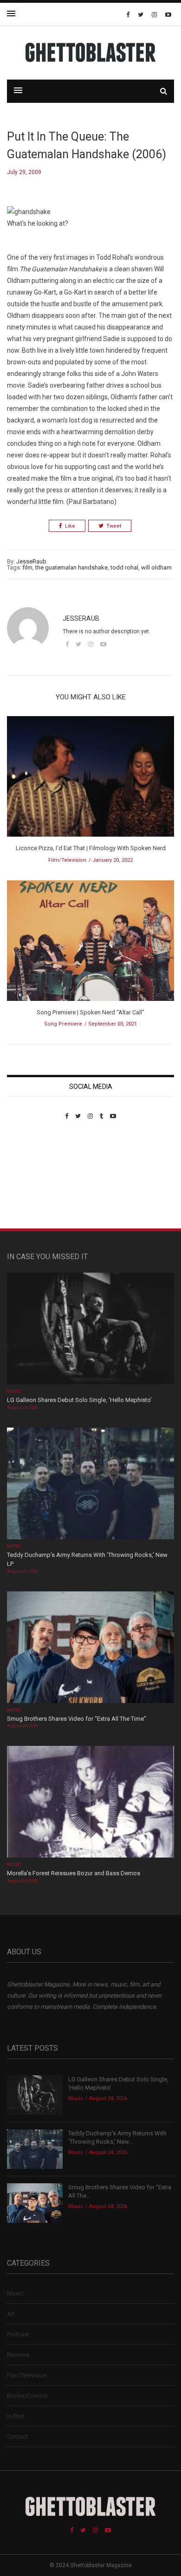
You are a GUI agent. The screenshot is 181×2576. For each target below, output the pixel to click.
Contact (17, 2437)
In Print (16, 2416)
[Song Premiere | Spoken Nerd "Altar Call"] (90, 943)
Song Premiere (63, 1024)
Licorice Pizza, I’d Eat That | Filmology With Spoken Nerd (91, 848)
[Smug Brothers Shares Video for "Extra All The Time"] (90, 1648)
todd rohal (124, 567)
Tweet (114, 526)
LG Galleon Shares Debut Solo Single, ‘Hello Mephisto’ (79, 1400)
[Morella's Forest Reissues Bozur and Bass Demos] (90, 1803)
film (28, 567)
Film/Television (67, 860)
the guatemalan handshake (71, 567)
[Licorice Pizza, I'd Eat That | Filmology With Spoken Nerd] (90, 780)
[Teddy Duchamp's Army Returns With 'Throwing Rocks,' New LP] (90, 1484)
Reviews (18, 2355)
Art (11, 2314)
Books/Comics (27, 2396)
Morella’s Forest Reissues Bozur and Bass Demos (74, 1873)
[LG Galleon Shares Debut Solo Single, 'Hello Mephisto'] (90, 1330)
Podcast (18, 2334)
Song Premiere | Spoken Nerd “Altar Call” (90, 1012)
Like (70, 526)
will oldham (156, 567)
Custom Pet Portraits (34, 1184)
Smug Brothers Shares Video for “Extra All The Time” (77, 1719)
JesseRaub (31, 561)
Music (14, 1391)
